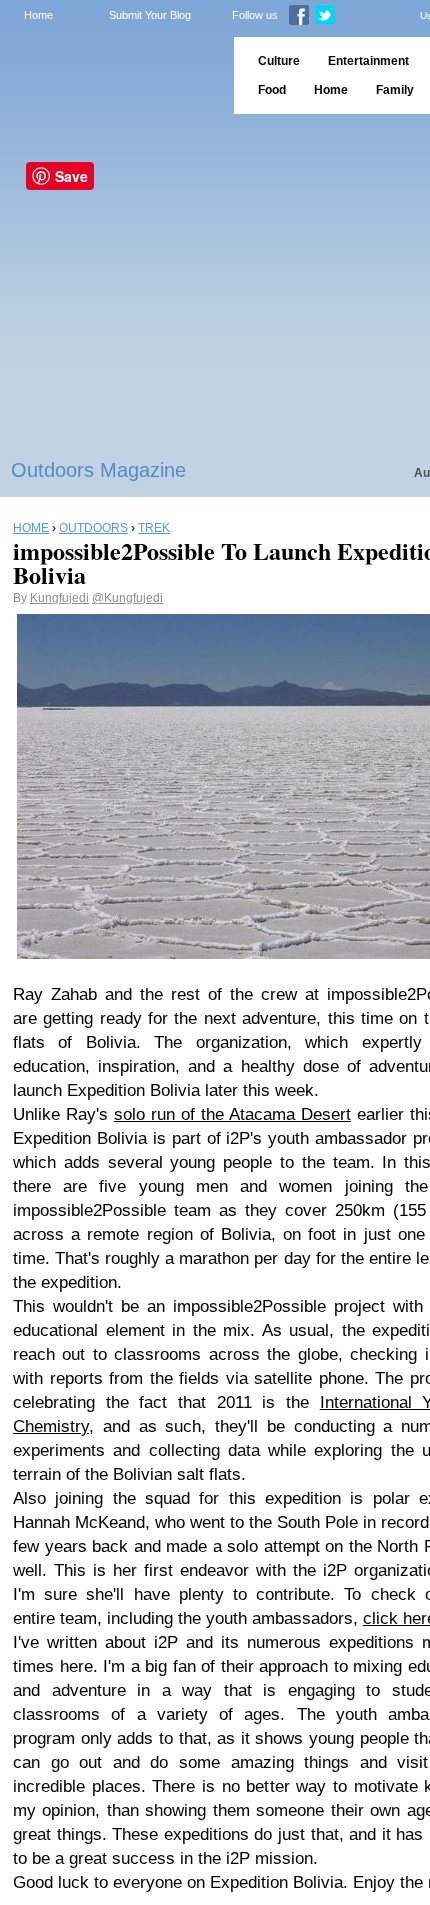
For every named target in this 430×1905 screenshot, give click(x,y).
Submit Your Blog (150, 15)
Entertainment (368, 61)
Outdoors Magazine (98, 470)
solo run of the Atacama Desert (232, 1114)
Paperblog (110, 75)
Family (395, 90)
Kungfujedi (59, 598)
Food (272, 90)
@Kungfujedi (127, 598)
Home (38, 15)
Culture (279, 61)
